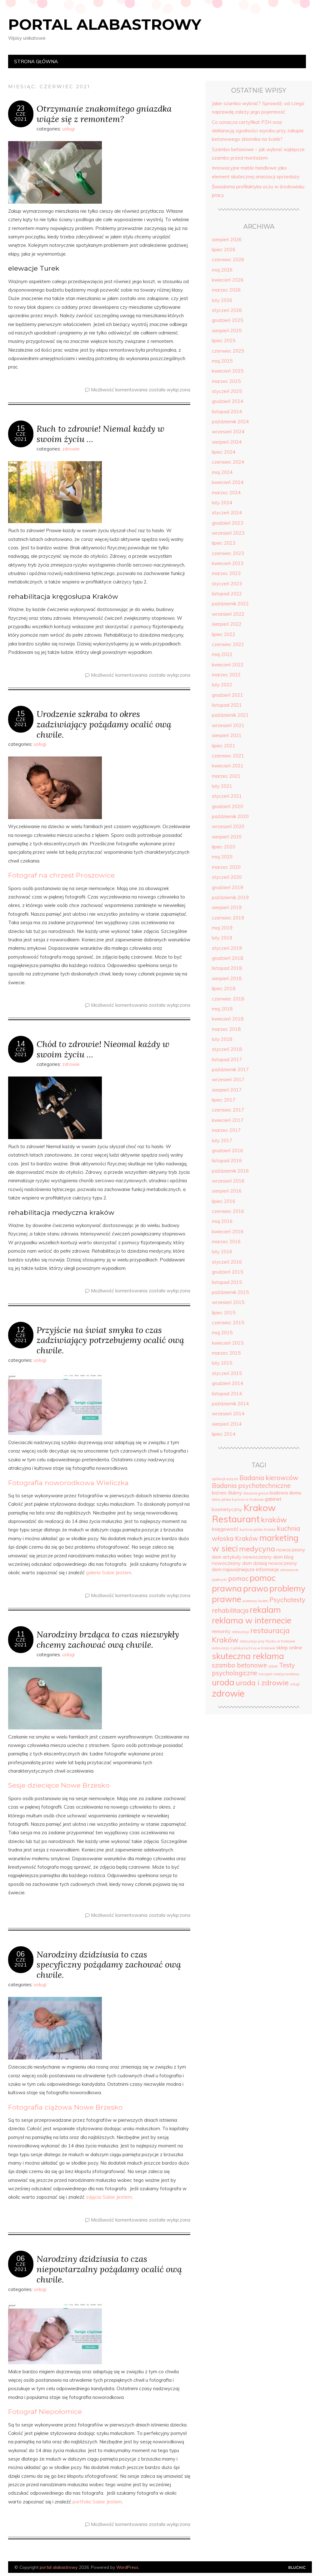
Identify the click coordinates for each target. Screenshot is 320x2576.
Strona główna (36, 61)
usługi (68, 129)
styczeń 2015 (227, 1373)
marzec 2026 (226, 290)
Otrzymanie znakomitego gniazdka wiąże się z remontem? (104, 114)
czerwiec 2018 (228, 999)
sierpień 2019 (227, 907)
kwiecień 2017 (228, 1120)
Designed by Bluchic (297, 2568)
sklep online (289, 1647)
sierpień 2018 (227, 978)
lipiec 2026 (224, 249)
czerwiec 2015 (228, 1323)
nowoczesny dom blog (268, 1557)
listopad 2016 (227, 1161)
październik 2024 (230, 422)
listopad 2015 (227, 1282)
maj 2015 (222, 1333)
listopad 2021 (227, 705)
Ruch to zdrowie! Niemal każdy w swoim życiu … (100, 434)
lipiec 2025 (224, 341)
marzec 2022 (226, 675)
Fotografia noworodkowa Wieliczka (68, 1483)
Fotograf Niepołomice (45, 2411)
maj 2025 (222, 361)
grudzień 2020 (227, 806)
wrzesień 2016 (228, 1181)
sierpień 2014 (227, 1424)
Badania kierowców (269, 1478)
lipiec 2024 (224, 452)
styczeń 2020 (227, 877)
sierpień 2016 (227, 1191)
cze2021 (21, 116)
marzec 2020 (226, 867)
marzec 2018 (226, 1029)
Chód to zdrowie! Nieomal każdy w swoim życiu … (103, 1049)
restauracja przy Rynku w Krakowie (267, 1641)
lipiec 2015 (224, 1313)
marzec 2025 (226, 381)
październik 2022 (230, 604)
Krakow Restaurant (244, 1513)
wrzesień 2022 (228, 614)
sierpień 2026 (227, 239)
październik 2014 (230, 1404)
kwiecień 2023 (228, 563)
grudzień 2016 (227, 1151)
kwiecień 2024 (228, 482)
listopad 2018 (227, 968)
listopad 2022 (227, 594)
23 (21, 108)
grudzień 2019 (227, 887)
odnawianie (289, 1570)
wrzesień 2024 (228, 432)
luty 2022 (222, 685)
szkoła (273, 1666)
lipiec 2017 (224, 1100)
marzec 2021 (226, 776)
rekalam (265, 1610)
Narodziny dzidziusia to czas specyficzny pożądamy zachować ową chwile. (109, 1965)
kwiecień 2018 (228, 1019)
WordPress (127, 2567)
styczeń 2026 (227, 310)
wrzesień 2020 (228, 826)
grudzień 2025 (227, 320)
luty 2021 (222, 786)
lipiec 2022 (224, 634)
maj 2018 (222, 1009)
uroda (223, 1682)
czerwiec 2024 (228, 462)
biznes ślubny (227, 1493)
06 (21, 1954)
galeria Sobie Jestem (109, 1573)
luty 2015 (222, 1363)
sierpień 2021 (227, 735)
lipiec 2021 (224, 746)
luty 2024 (222, 503)
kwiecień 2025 (228, 371)
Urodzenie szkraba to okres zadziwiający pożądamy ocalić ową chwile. (104, 724)
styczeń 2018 (227, 1049)
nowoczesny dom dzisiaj (239, 1563)
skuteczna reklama (248, 1656)
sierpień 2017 (227, 1090)
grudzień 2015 (227, 1272)
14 (21, 1044)
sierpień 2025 (227, 331)
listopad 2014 (227, 1394)
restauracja (240, 1632)
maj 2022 (222, 654)
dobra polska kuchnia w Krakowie (238, 1499)
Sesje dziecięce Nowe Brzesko (59, 1785)
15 (21, 428)
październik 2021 (230, 715)
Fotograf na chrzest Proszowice (61, 875)
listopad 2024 (227, 412)
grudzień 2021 (227, 695)
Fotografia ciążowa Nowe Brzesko (65, 2107)
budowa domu (285, 1493)
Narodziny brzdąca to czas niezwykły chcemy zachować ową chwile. (108, 1639)
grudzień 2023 (227, 523)
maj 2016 (222, 1221)
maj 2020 (222, 857)
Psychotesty (287, 1600)
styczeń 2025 (227, 391)
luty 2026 (222, 300)
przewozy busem (255, 1601)
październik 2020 (230, 816)
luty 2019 (222, 938)
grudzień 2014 (227, 1383)
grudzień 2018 (227, 958)
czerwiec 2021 (228, 756)
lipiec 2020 (224, 847)
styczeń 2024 (227, 513)
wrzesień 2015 (228, 1302)
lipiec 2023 (224, 543)
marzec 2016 (226, 1242)
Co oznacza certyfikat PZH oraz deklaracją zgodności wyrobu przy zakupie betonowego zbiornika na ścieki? (258, 131)
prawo (256, 1588)
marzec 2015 (226, 1353)
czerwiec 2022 (228, 644)
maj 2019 (222, 928)
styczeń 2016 (227, 1262)
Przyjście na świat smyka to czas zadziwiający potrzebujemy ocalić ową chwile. (110, 1340)
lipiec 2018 (224, 988)
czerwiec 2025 (228, 351)
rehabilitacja (230, 1610)
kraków (274, 1520)
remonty (221, 1631)
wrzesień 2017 (228, 1079)
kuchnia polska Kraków (258, 1530)
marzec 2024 (226, 493)
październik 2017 (230, 1069)
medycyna (257, 1549)
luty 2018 (222, 1039)
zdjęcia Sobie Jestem (109, 2197)
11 (21, 1634)
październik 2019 (230, 897)
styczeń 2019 (227, 948)
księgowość (225, 1529)
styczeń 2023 (227, 584)
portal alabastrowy (105, 24)
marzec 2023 (226, 573)
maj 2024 (222, 472)
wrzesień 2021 (228, 725)
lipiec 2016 (224, 1201)
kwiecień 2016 (228, 1232)
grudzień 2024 (227, 401)
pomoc (238, 1578)
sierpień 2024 (227, 442)
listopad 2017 (227, 1059)
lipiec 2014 (224, 1434)
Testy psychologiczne (253, 1669)
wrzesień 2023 (228, 533)
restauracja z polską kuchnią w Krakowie (243, 1648)
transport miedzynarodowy (279, 1674)
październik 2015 (230, 1292)
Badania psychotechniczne (251, 1486)
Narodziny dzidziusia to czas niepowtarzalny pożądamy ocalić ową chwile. (109, 2269)
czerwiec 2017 (228, 1110)
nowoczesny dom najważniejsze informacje (255, 1566)
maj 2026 (222, 270)
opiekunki (219, 1580)
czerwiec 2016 (228, 1211)
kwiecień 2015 (228, 1343)
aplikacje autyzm (225, 1479)
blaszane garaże (256, 1493)
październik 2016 (230, 1171)
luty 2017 (222, 1140)
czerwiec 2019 (228, 918)
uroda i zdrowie (262, 1683)
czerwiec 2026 (228, 260)
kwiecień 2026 (228, 280)
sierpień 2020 (227, 837)
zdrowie (71, 449)
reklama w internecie (252, 1620)
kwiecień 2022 (228, 665)
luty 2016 (222, 1252)
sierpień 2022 (227, 624)
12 (21, 1330)
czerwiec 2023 (228, 553)
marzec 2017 (226, 1130)
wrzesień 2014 (228, 1414)
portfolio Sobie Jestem (97, 2502)
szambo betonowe (239, 1665)
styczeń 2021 (227, 796)
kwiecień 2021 (228, 766)
